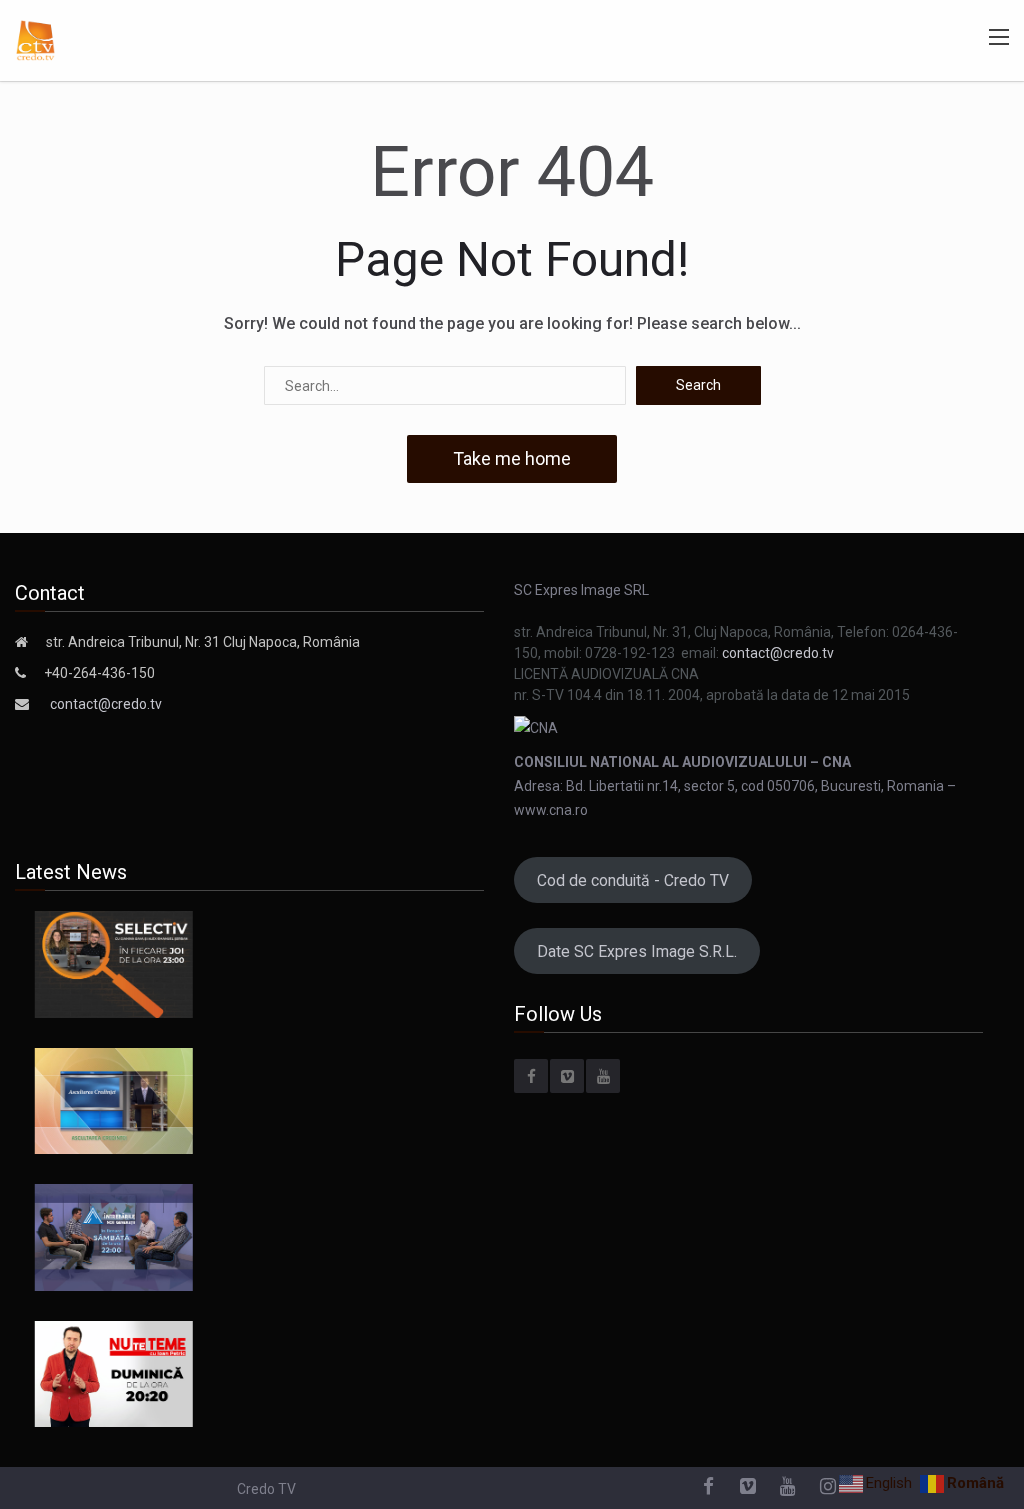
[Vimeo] (567, 1076)
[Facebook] (531, 1076)
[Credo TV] (35, 39)
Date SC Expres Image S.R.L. (637, 951)
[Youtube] (603, 1076)
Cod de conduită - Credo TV (633, 880)
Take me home (512, 458)
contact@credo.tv (106, 704)
